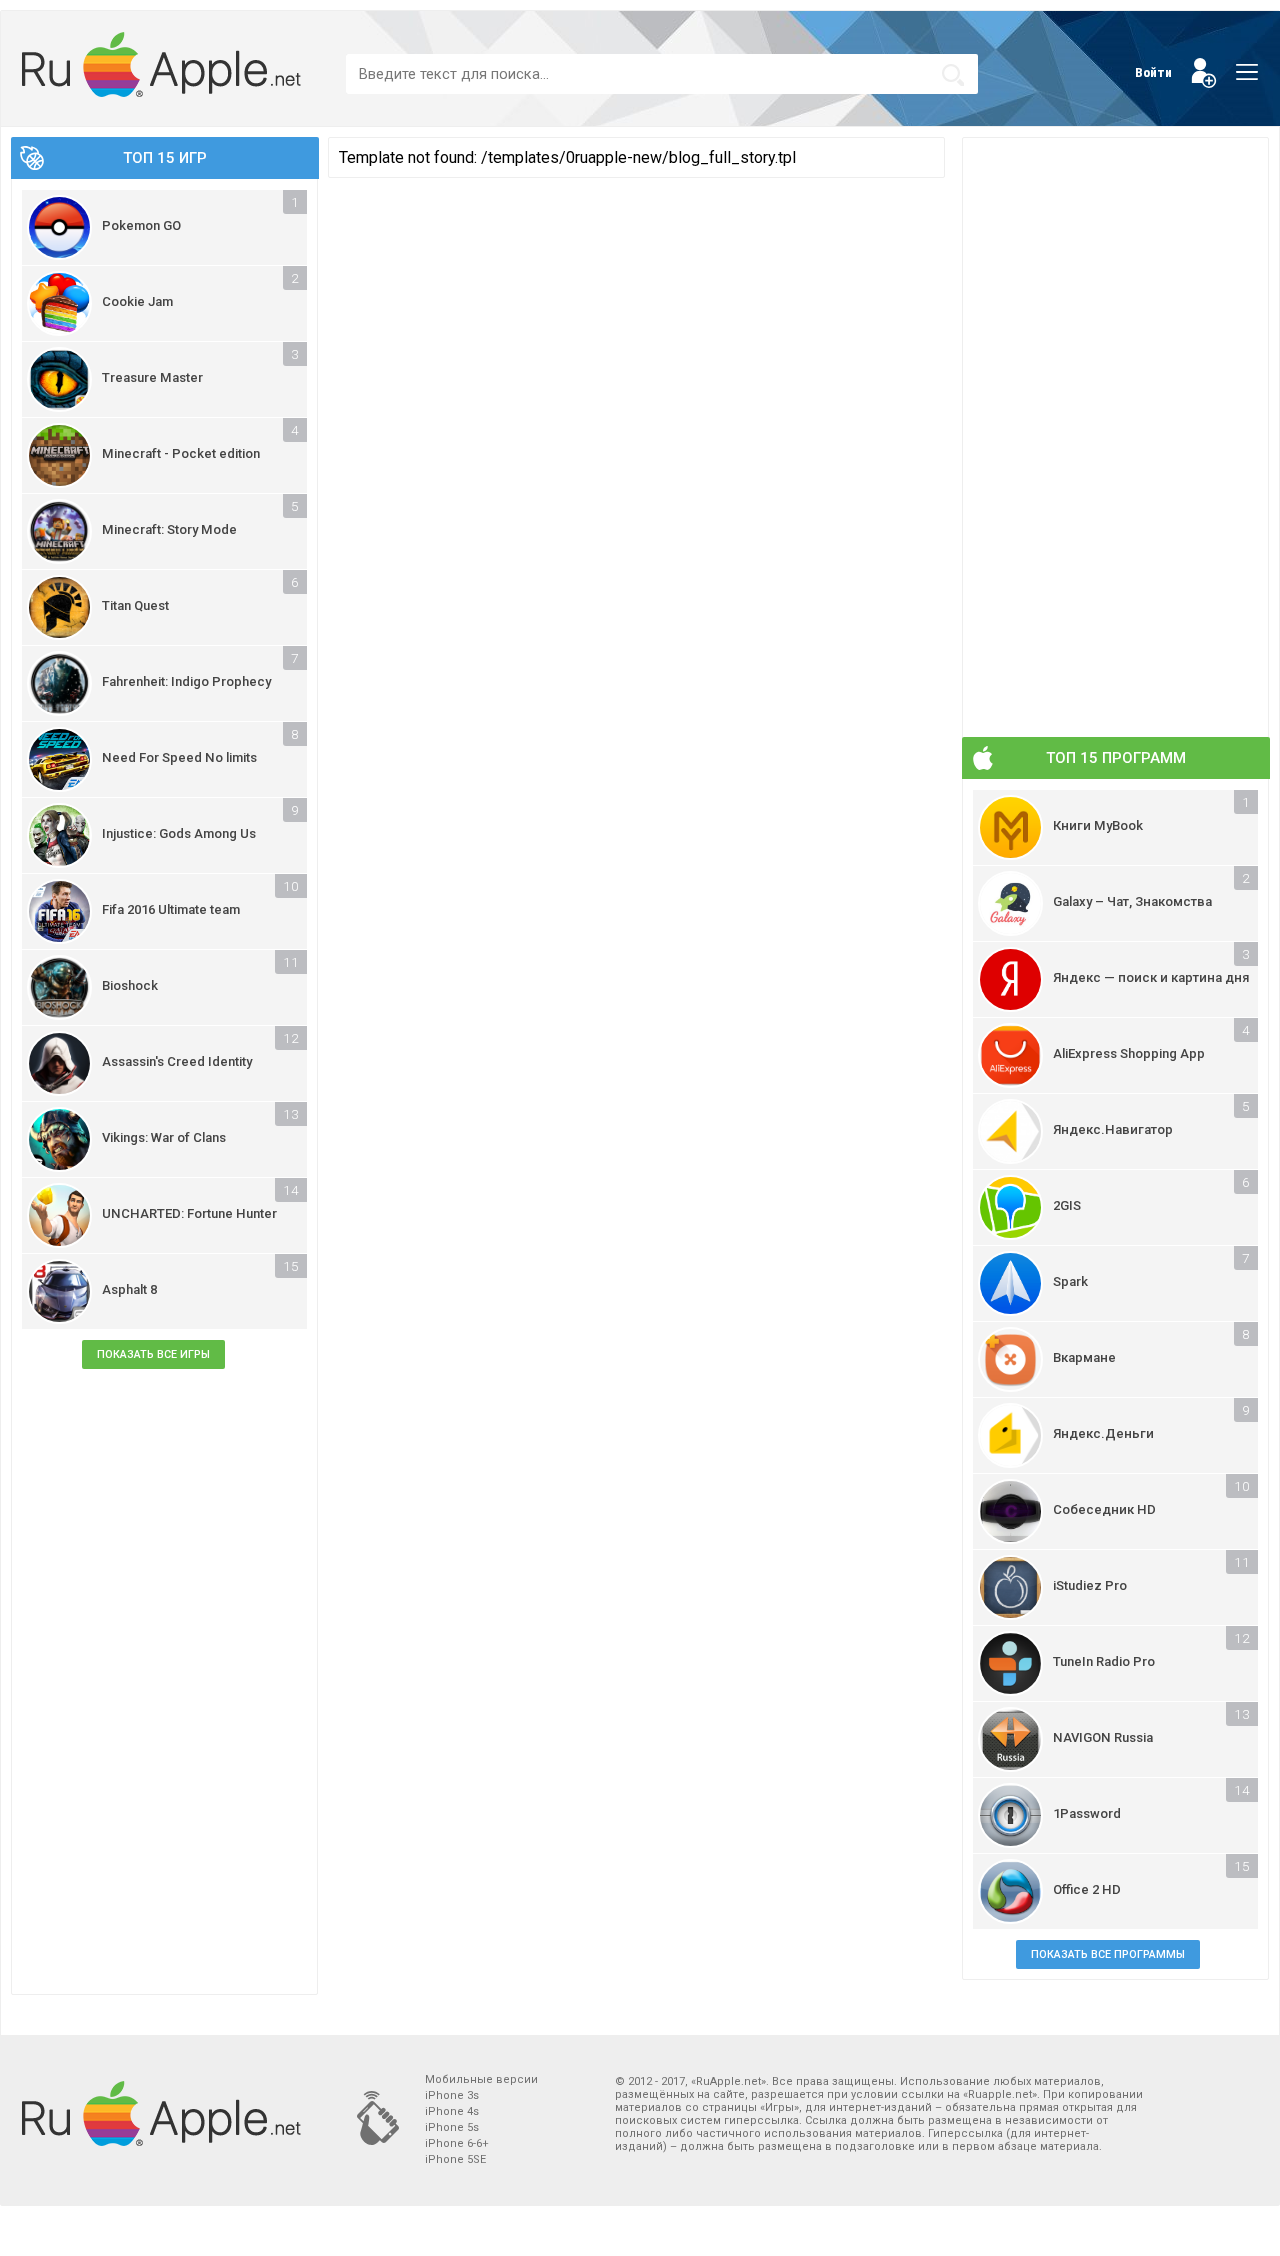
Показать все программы (1108, 1954)
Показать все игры (153, 1354)
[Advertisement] (164, 1684)
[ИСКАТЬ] (953, 75)
